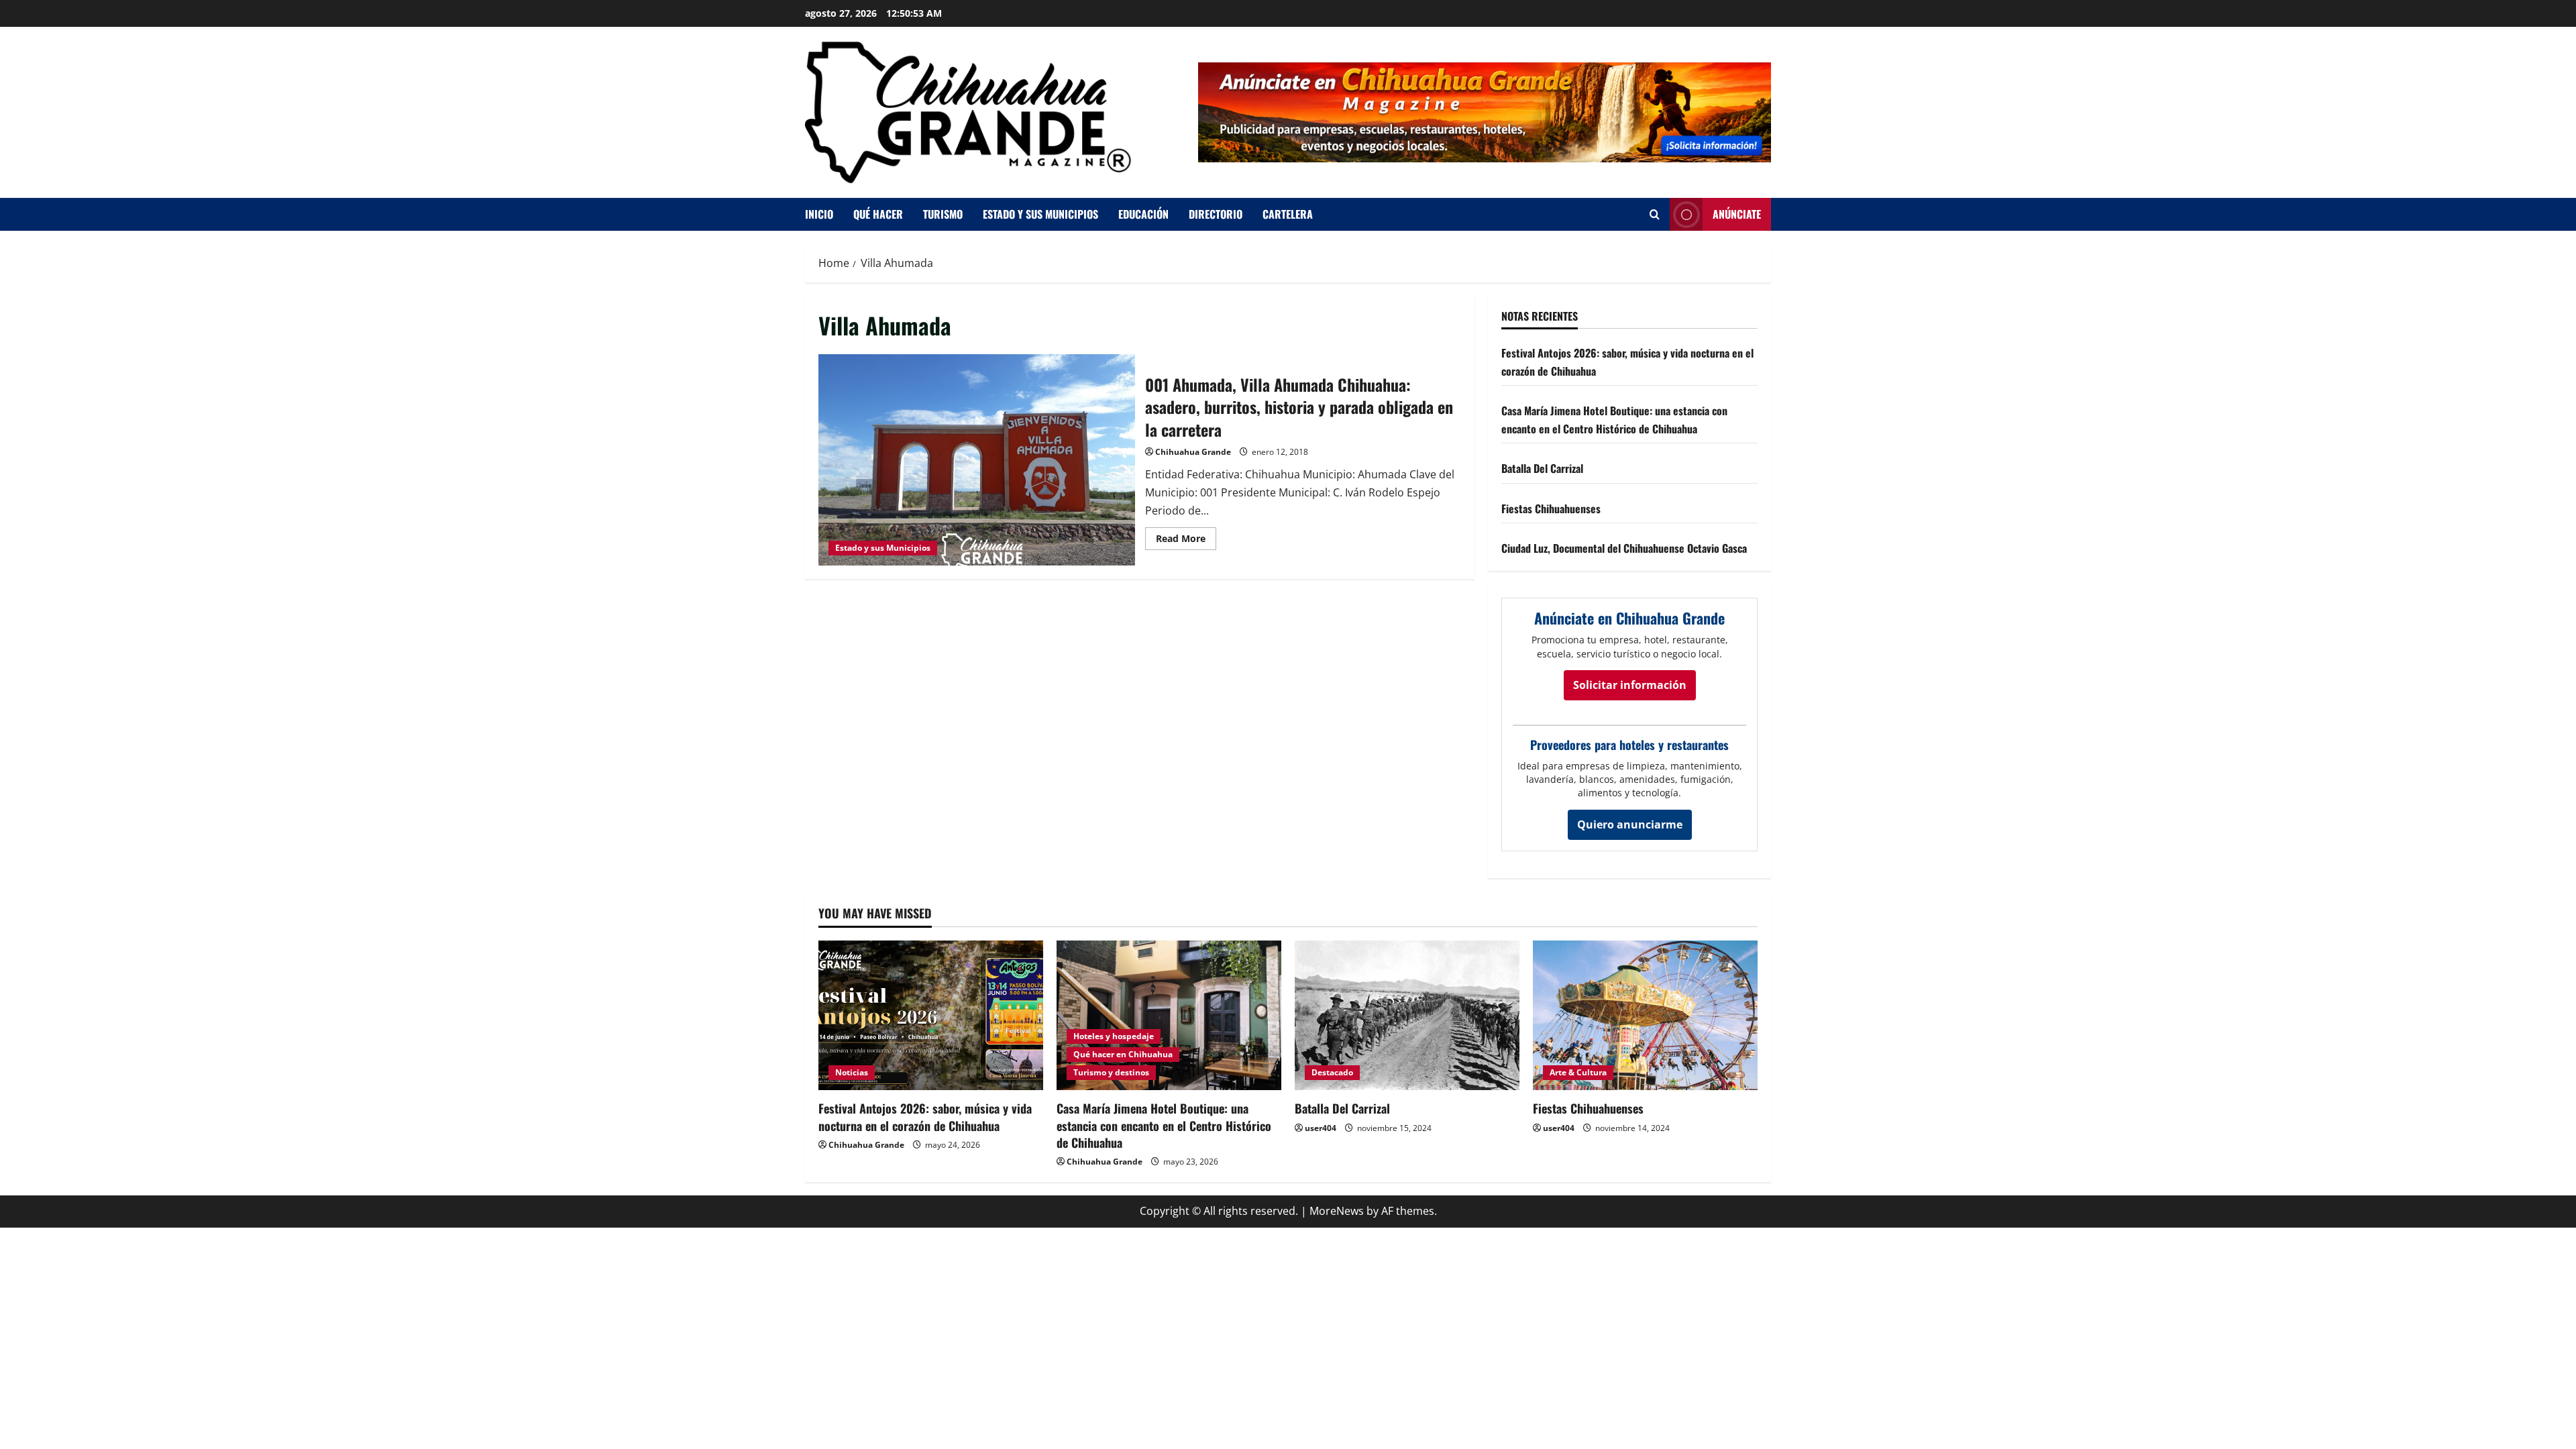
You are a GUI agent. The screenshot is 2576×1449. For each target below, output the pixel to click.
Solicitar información (1630, 685)
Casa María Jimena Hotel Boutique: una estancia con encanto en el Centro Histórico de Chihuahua (1164, 1125)
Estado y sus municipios (1040, 214)
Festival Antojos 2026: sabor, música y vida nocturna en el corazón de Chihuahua (925, 1117)
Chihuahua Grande (1193, 452)
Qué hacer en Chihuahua (1123, 1054)
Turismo (943, 214)
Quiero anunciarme (1630, 824)
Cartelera (1288, 214)
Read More (1186, 536)
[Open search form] (1655, 214)
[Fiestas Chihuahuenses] (1645, 1015)
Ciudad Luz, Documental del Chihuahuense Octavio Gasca (1624, 548)
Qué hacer (878, 214)
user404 (1321, 1128)
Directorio (1216, 214)
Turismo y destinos (1111, 1072)
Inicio (819, 214)
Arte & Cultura (1578, 1072)
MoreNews (1337, 1211)
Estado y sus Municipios (883, 548)
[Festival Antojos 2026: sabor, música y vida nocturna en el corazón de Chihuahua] (931, 1015)
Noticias (852, 1072)
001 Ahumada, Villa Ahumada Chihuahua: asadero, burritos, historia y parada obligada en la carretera (977, 460)
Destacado (1332, 1072)
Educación (1143, 214)
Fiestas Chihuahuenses (1551, 508)
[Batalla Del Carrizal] (1407, 1015)
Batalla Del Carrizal (1542, 468)
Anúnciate (1737, 214)
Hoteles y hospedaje (1114, 1036)
